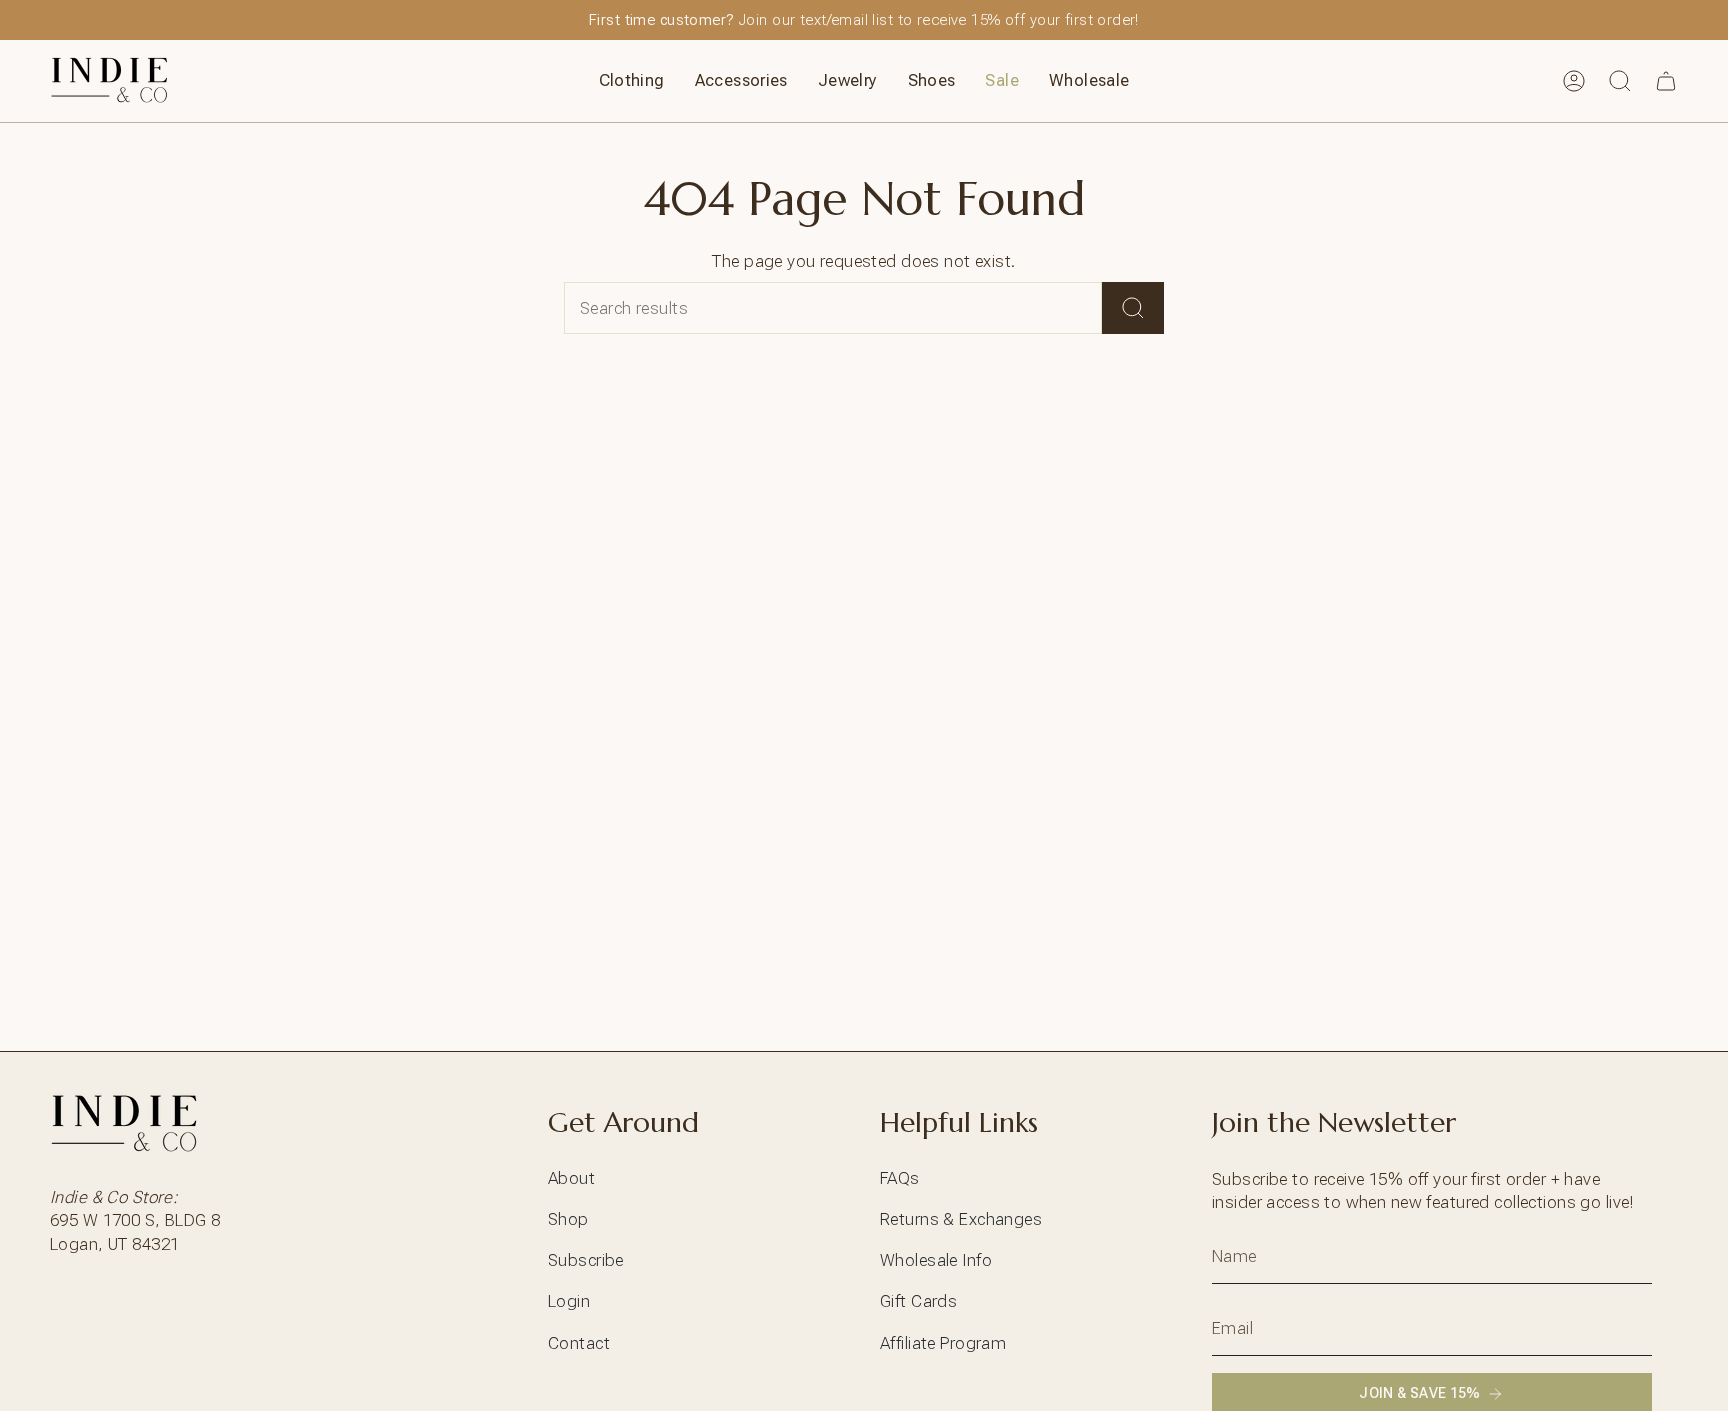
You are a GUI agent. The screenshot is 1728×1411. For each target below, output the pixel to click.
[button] (632, 81)
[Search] (1133, 308)
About (571, 1178)
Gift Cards (918, 1301)
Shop (568, 1219)
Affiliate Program (943, 1343)
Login (569, 1301)
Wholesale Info (936, 1260)
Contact (579, 1343)
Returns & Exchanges (961, 1219)
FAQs (900, 1178)
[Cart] (1666, 81)
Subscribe (586, 1260)
